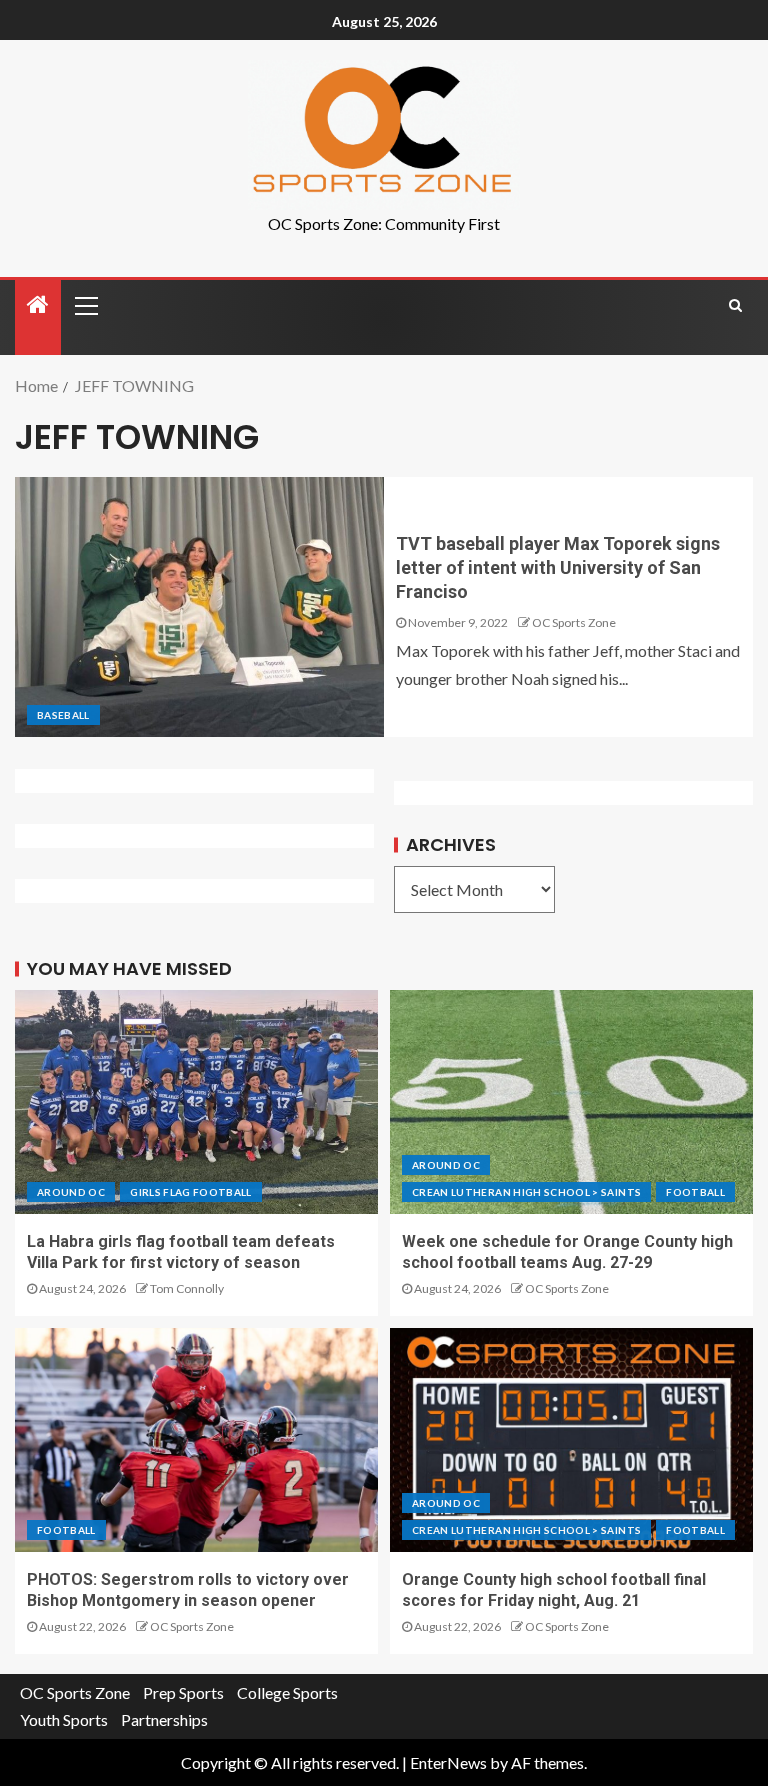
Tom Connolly (187, 1288)
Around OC (71, 1192)
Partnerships (164, 1719)
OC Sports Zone (574, 622)
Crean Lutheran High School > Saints (526, 1192)
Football (695, 1192)
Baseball (63, 715)
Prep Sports (183, 1692)
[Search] (735, 305)
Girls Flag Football (191, 1192)
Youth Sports (64, 1719)
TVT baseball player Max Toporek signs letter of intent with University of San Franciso (558, 567)
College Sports (287, 1692)
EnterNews (448, 1762)
